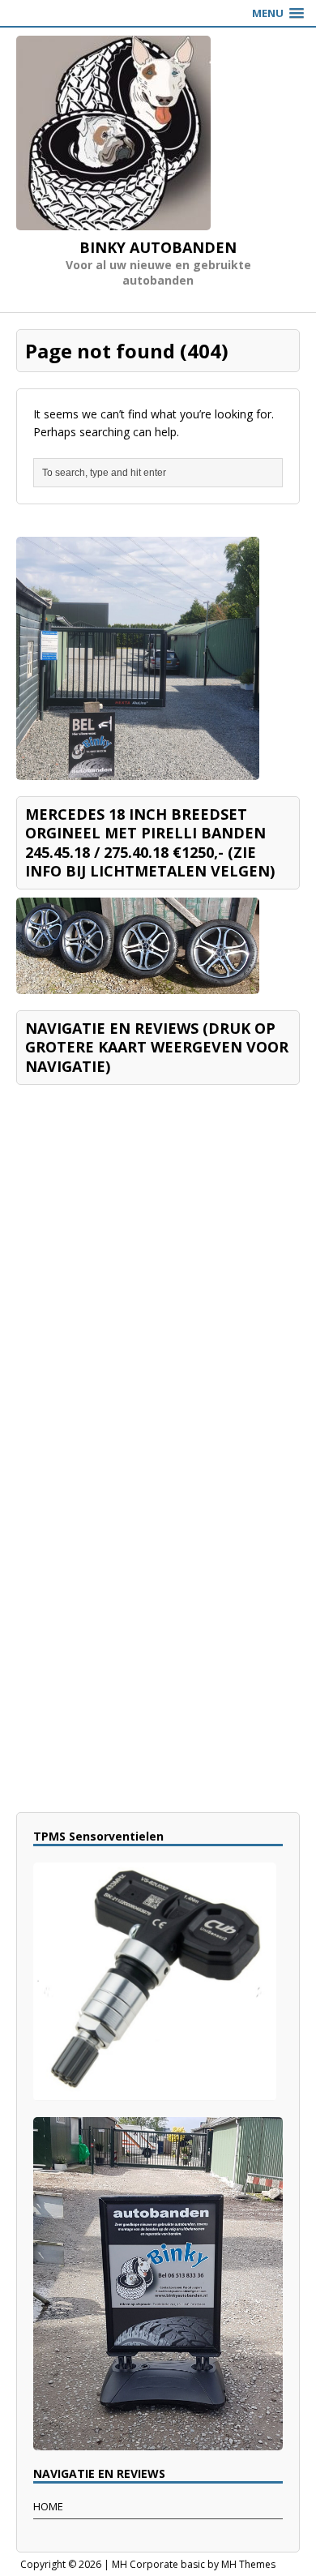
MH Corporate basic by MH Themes (194, 2564)
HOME (48, 2506)
